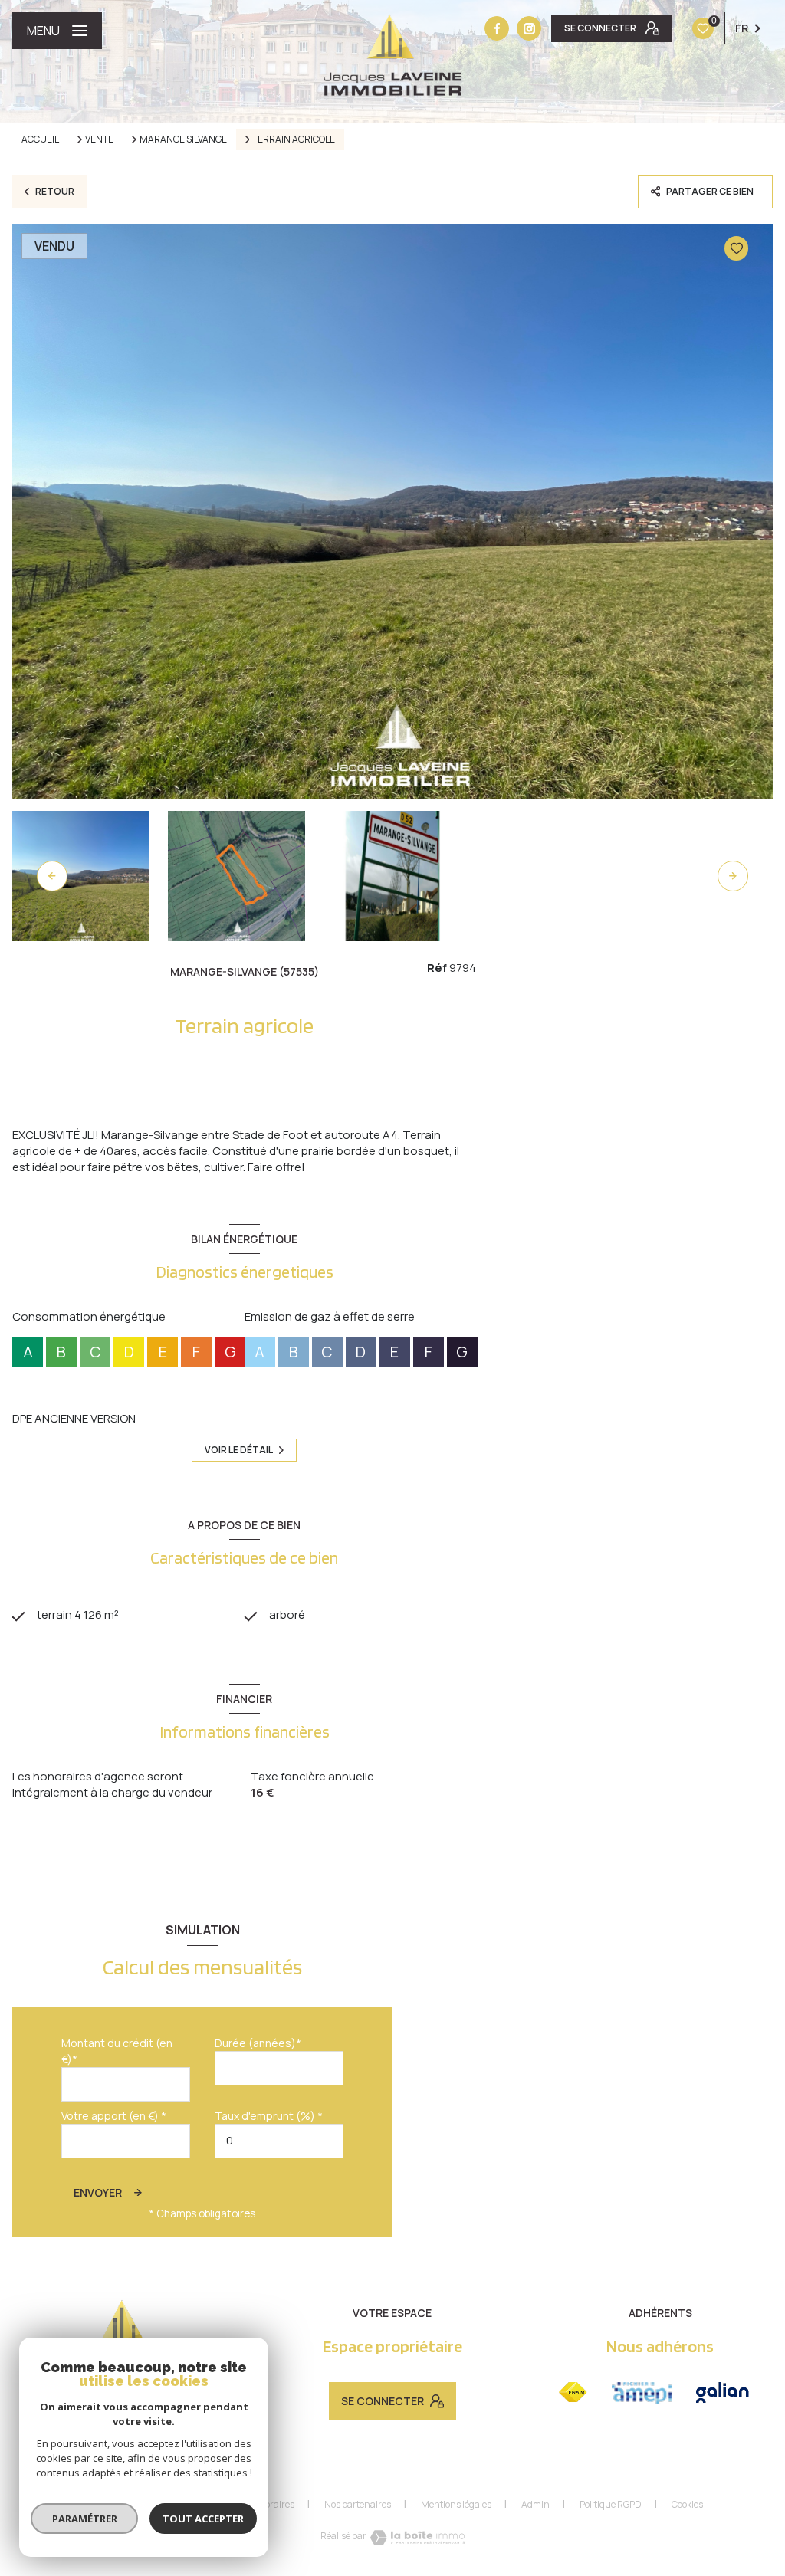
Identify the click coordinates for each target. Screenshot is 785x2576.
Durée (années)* (258, 2043)
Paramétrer (85, 2519)
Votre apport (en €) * (114, 2116)
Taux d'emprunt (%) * (269, 2116)
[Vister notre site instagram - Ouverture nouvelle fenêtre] (529, 28)
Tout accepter (203, 2519)
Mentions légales (456, 2504)
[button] (733, 876)
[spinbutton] (279, 2141)
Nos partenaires (358, 2504)
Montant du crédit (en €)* (117, 2051)
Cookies (687, 2505)
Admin (535, 2504)
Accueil (40, 139)
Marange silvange (183, 139)
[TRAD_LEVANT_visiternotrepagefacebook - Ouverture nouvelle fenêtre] (497, 28)
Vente (99, 139)
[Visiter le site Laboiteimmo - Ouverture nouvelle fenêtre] (417, 2538)
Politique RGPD (611, 2504)
